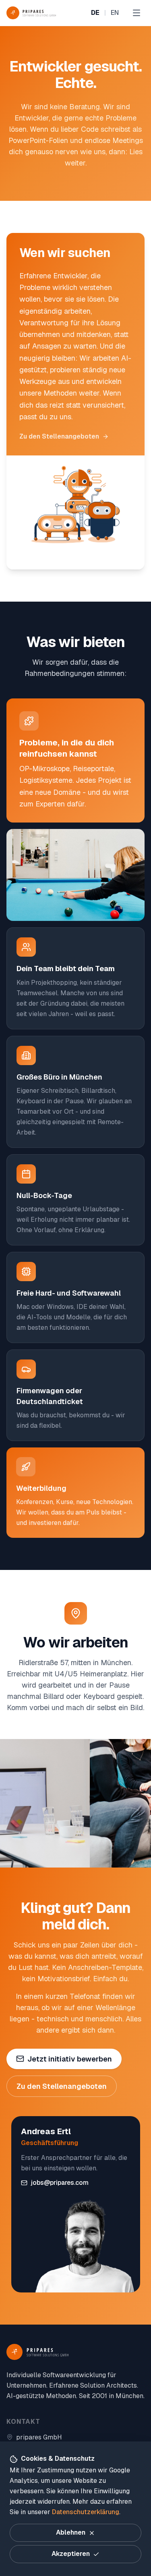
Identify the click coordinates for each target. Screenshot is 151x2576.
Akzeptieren (71, 2554)
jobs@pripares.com (60, 2183)
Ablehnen (71, 2532)
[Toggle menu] (137, 13)
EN (115, 13)
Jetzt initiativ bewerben (70, 2059)
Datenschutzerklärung (86, 2512)
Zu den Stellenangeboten (59, 436)
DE (95, 13)
